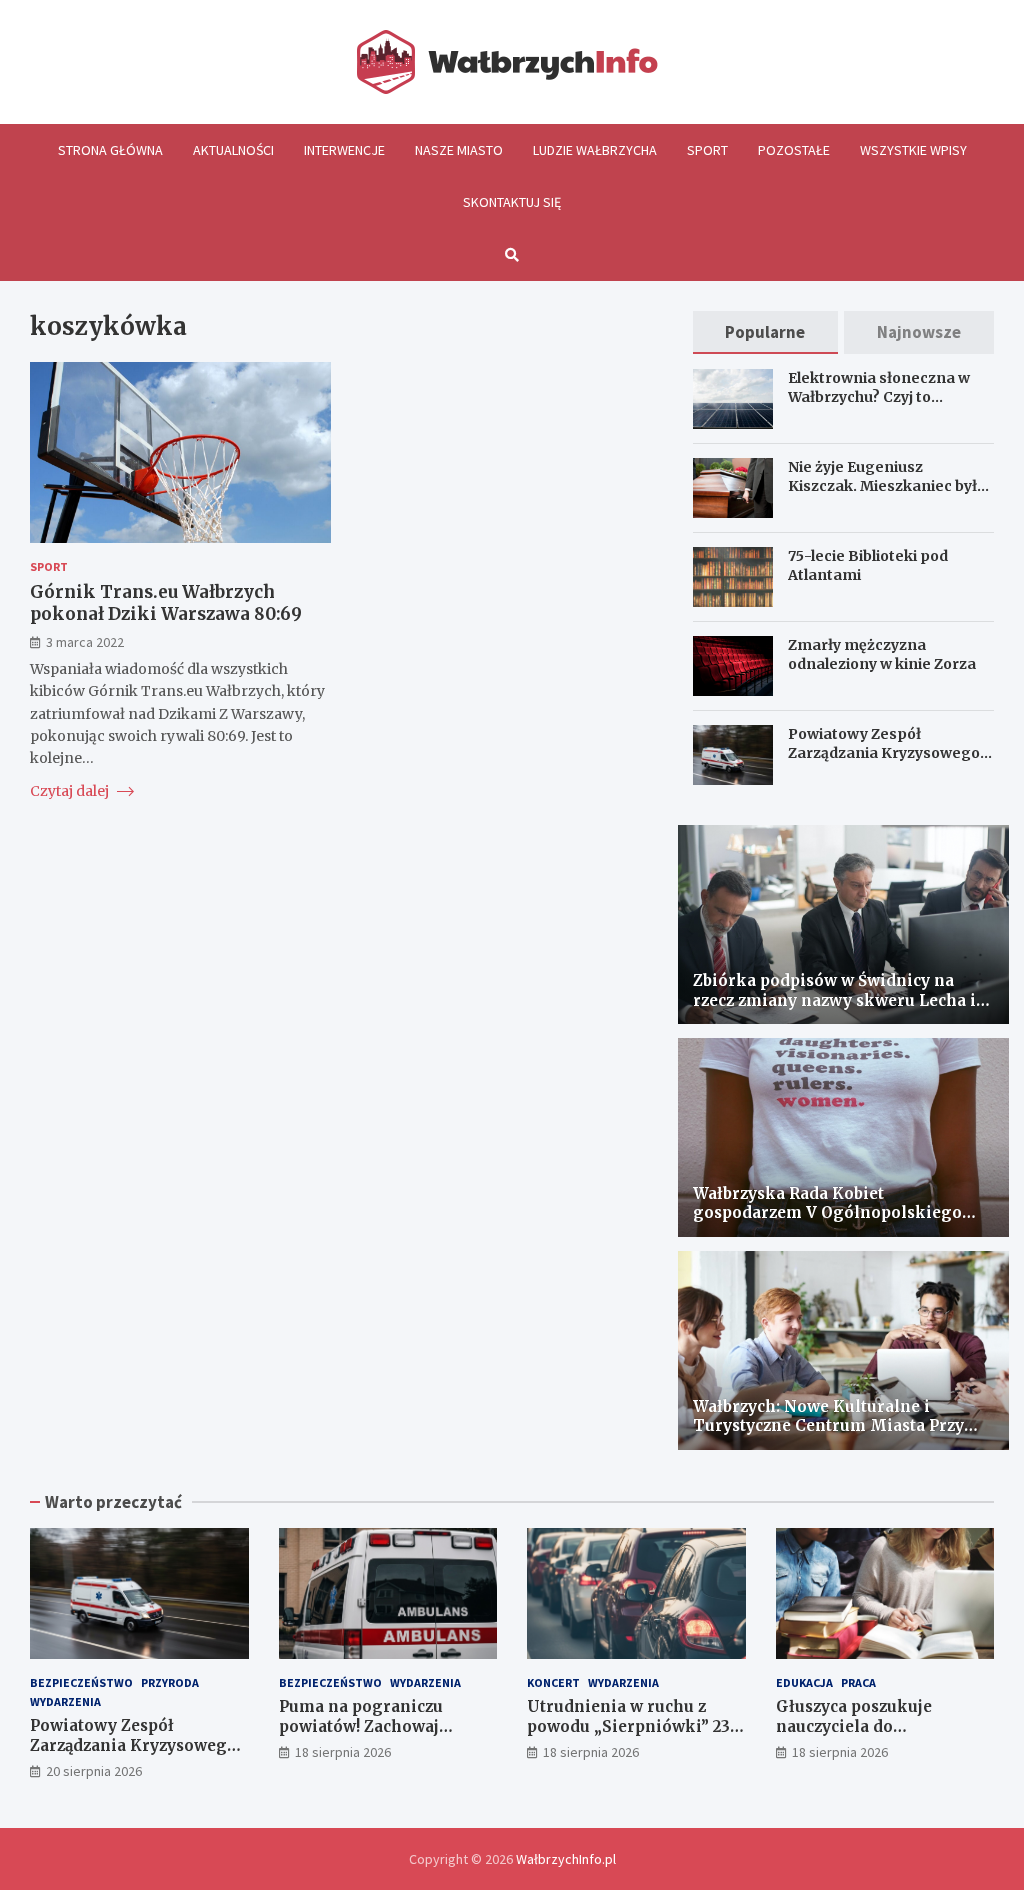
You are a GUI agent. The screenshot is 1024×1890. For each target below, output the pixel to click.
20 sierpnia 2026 (94, 1771)
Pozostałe (794, 150)
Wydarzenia (65, 1701)
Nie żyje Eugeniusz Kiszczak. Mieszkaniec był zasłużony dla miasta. (882, 485)
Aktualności (233, 150)
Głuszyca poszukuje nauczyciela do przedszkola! (854, 1726)
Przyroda (170, 1682)
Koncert (553, 1682)
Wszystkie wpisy (913, 150)
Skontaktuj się (512, 202)
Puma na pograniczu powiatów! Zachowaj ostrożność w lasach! (361, 1726)
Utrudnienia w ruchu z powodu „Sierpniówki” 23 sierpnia (628, 1726)
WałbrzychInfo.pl (566, 1859)
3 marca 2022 (85, 642)
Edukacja (804, 1682)
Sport (707, 150)
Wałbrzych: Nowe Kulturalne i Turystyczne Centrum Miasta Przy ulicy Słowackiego (828, 1426)
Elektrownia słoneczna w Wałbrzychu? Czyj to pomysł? (879, 396)
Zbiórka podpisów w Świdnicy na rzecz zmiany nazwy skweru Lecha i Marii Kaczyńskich (834, 1000)
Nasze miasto (459, 150)
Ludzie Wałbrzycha (595, 150)
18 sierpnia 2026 (343, 1752)
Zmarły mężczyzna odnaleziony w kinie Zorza (882, 654)
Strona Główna (110, 150)
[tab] (766, 332)
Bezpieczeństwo (81, 1682)
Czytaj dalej (71, 791)
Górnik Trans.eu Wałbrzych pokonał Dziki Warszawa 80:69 (166, 603)
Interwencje (344, 150)
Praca (858, 1682)
